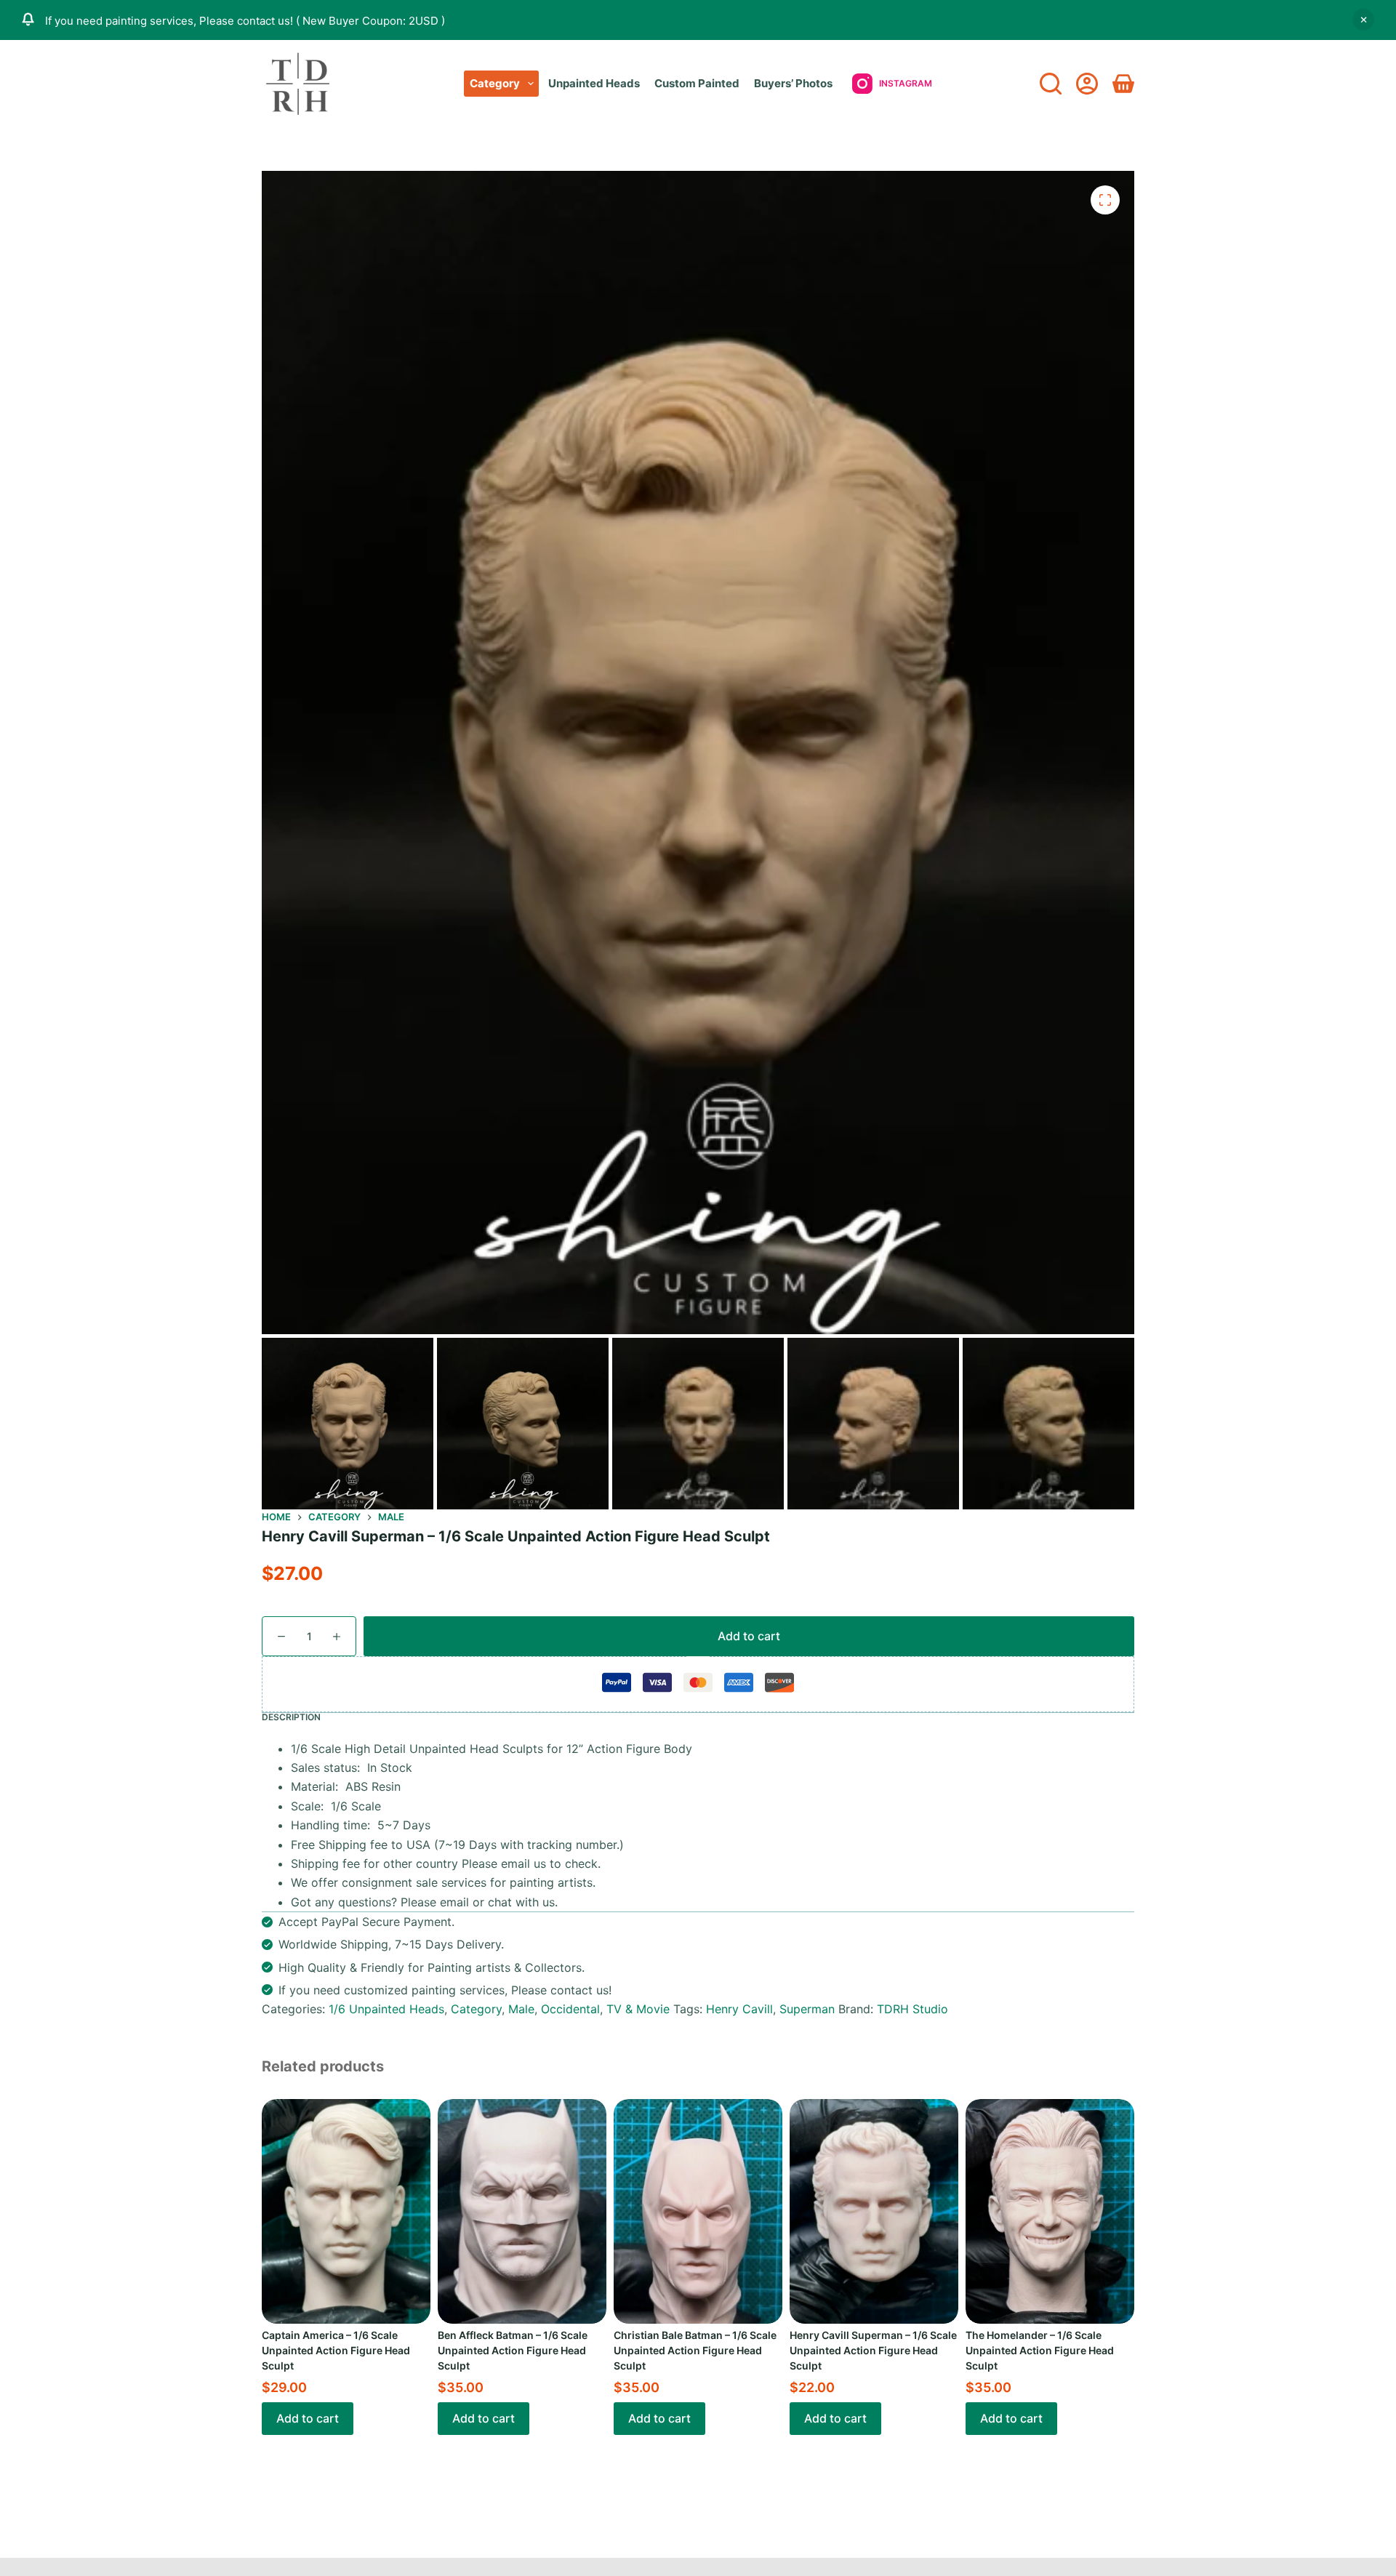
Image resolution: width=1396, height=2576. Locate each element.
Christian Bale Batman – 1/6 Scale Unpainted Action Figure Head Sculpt (695, 2350)
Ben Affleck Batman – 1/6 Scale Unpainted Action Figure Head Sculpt (513, 2350)
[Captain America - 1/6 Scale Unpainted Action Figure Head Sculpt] (346, 2211)
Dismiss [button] (1363, 20)
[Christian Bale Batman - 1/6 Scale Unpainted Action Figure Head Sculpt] (698, 2211)
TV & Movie (638, 2009)
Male (521, 2009)
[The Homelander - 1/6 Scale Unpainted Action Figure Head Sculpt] (1050, 2211)
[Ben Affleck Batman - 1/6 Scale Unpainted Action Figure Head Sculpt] (522, 2211)
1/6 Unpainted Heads (386, 2009)
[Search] (1051, 84)
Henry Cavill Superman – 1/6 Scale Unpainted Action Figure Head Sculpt (873, 2350)
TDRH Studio (912, 2009)
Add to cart (749, 1636)
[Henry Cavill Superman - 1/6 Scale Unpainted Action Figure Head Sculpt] (874, 2211)
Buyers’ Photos (793, 83)
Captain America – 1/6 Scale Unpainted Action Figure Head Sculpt (336, 2350)
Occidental (570, 2009)
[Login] (1087, 84)
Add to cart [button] (308, 2418)
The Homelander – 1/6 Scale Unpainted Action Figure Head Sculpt (1040, 2350)
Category (495, 83)
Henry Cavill (739, 2009)
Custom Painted (697, 83)
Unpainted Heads (594, 83)
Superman (807, 2009)
